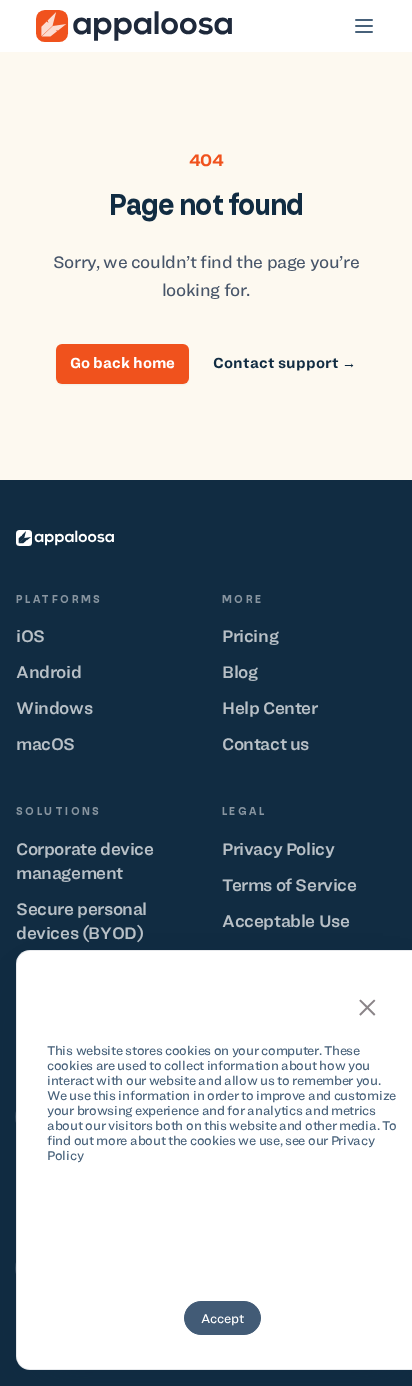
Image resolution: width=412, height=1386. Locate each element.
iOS (30, 636)
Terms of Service (289, 885)
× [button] (367, 1006)
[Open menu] (364, 26)
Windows (54, 708)
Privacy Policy (278, 849)
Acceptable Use (285, 921)
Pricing (250, 636)
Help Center (270, 708)
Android (48, 672)
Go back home (122, 363)
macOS (45, 744)
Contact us (265, 744)
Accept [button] (222, 1318)
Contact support (284, 363)
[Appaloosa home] (65, 538)
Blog (239, 672)
